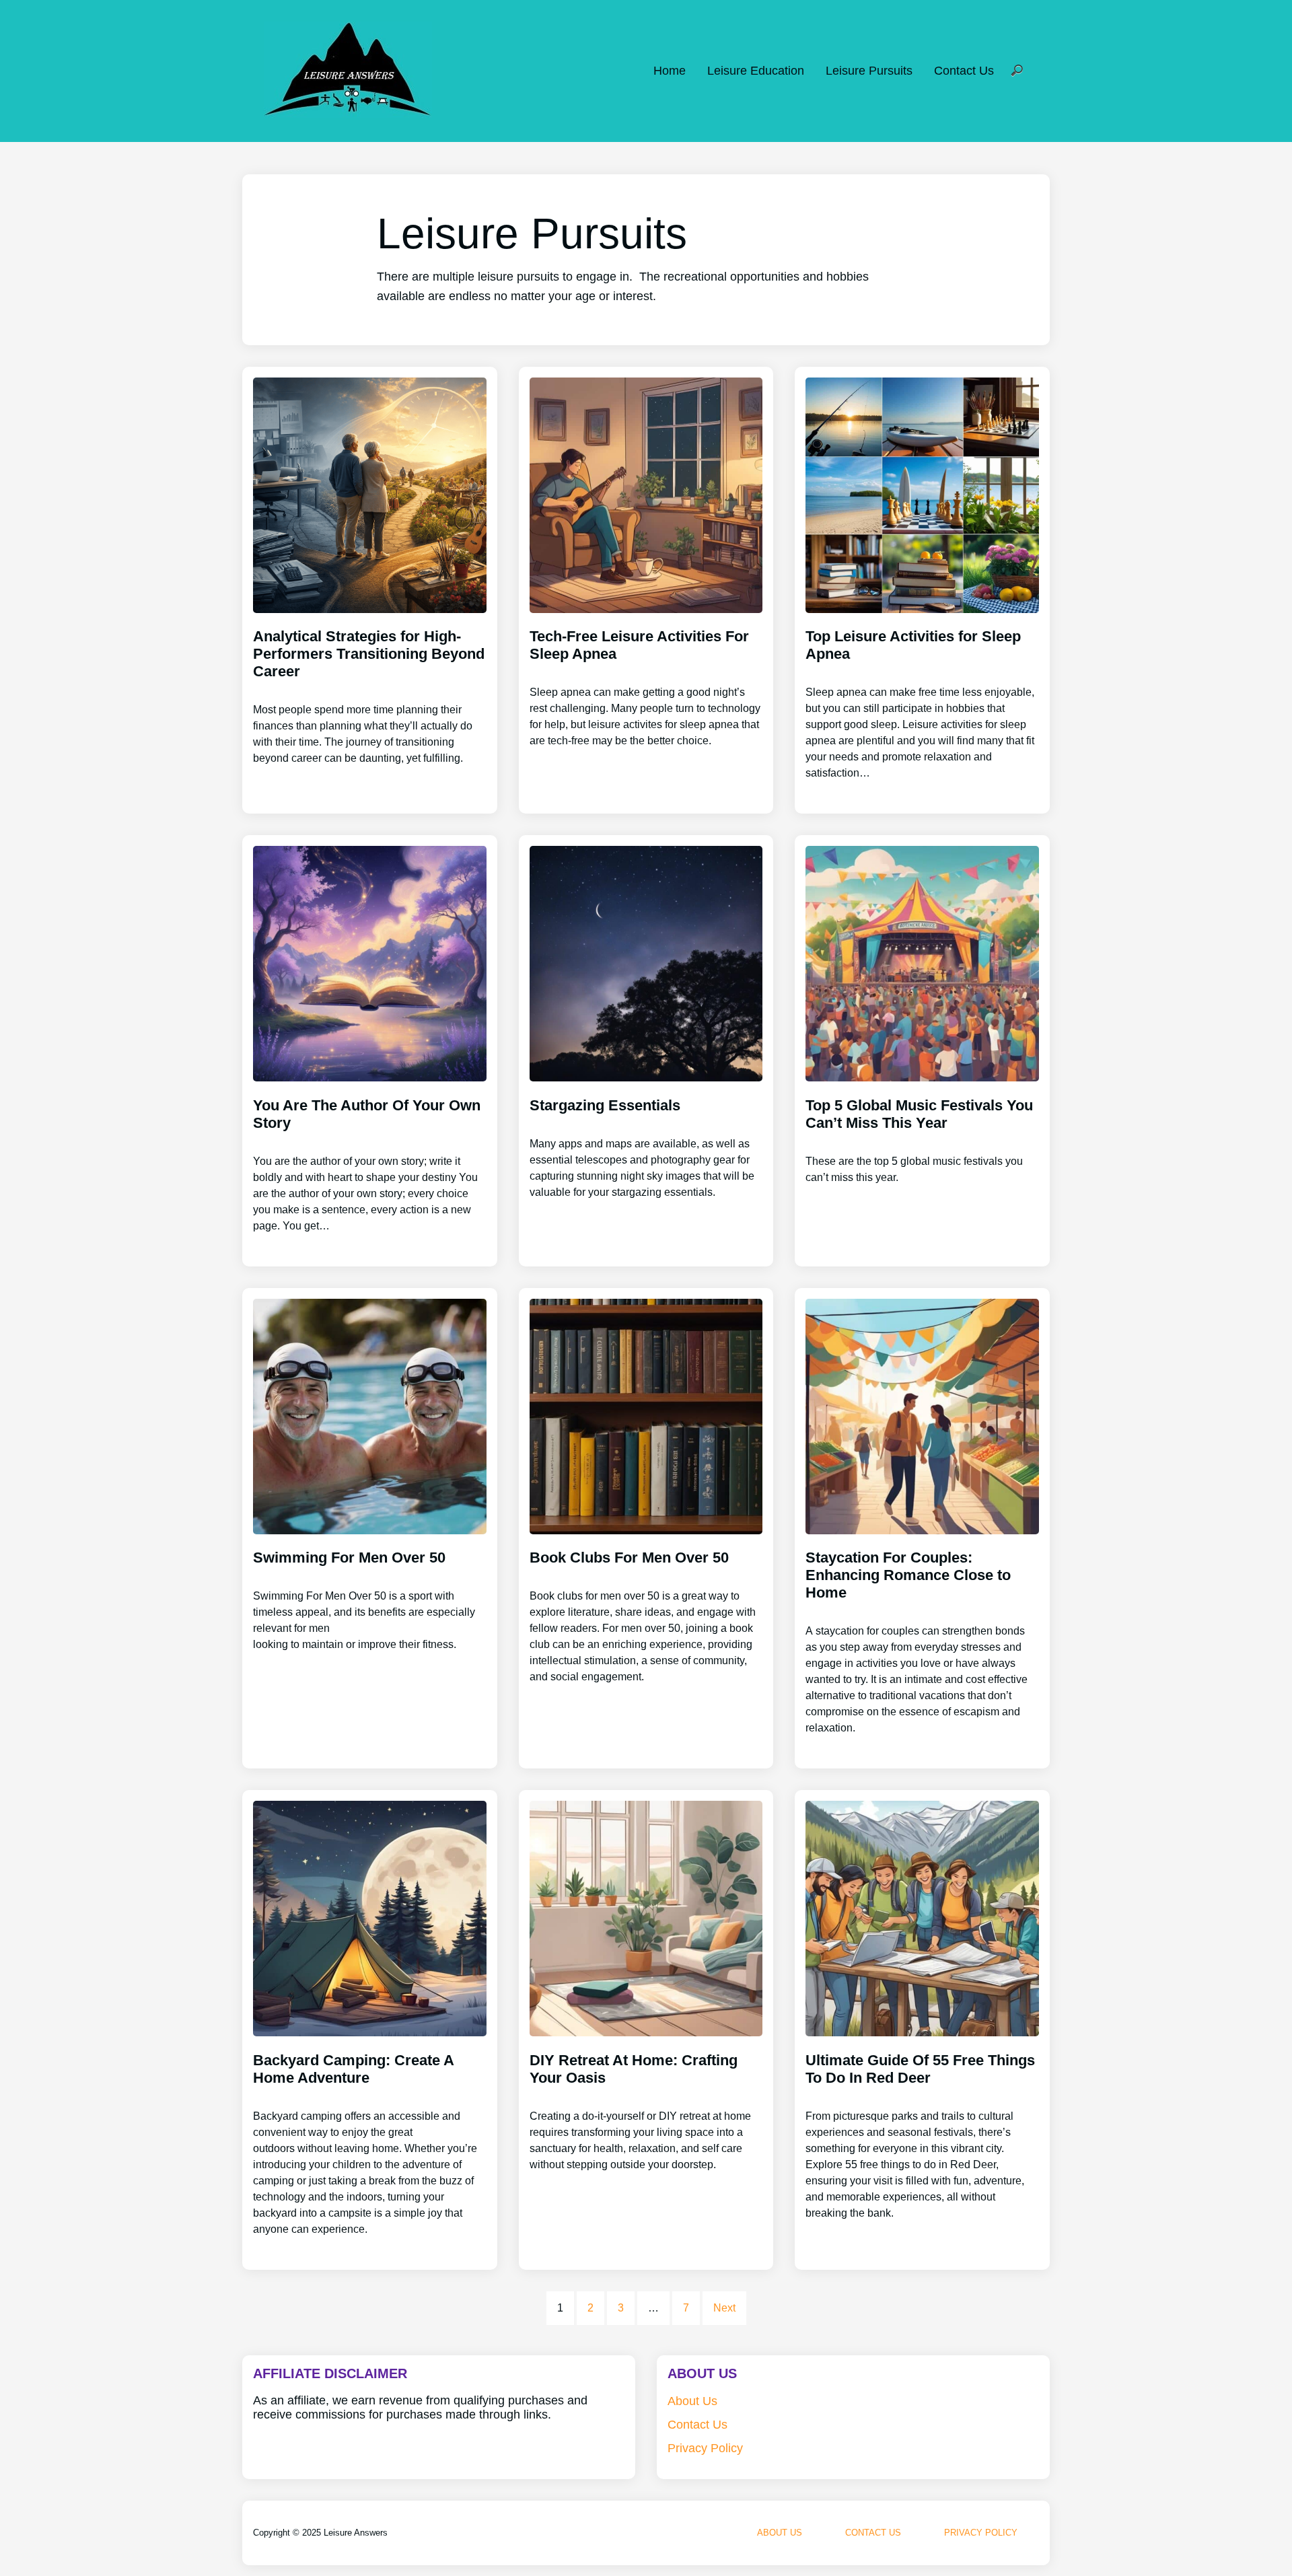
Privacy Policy (705, 2448)
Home (670, 71)
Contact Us (964, 71)
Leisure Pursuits (869, 71)
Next (724, 2308)
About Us (692, 2401)
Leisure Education (756, 71)
